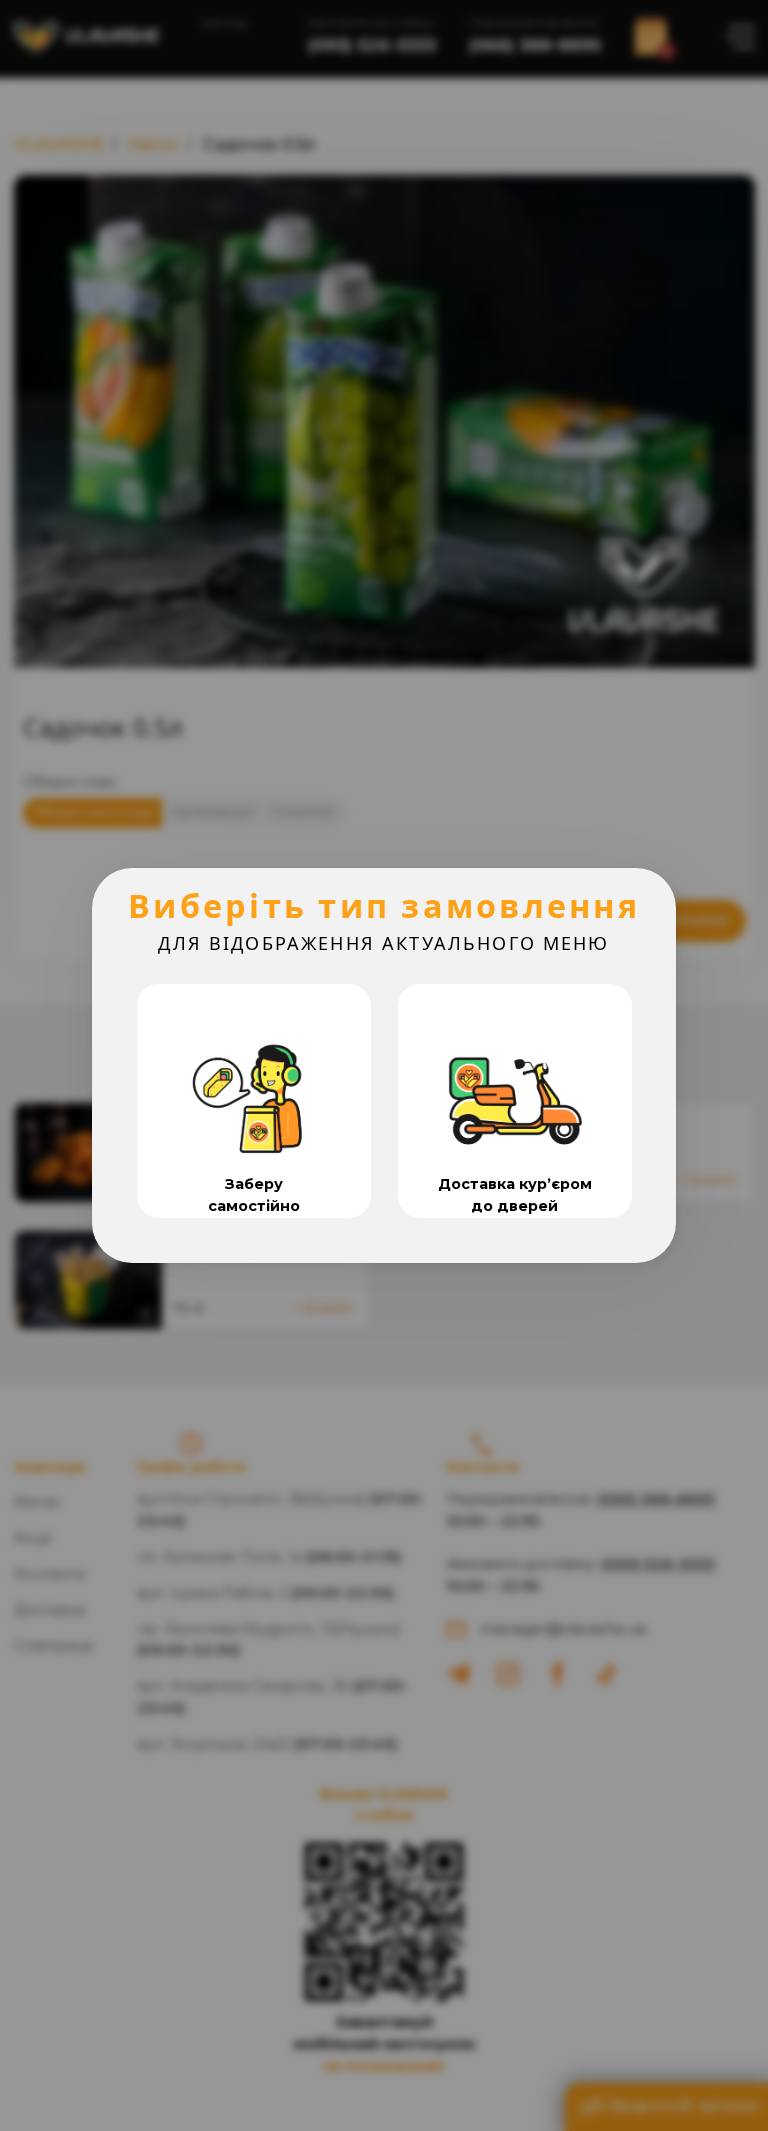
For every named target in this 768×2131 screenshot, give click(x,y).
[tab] (254, 1101)
